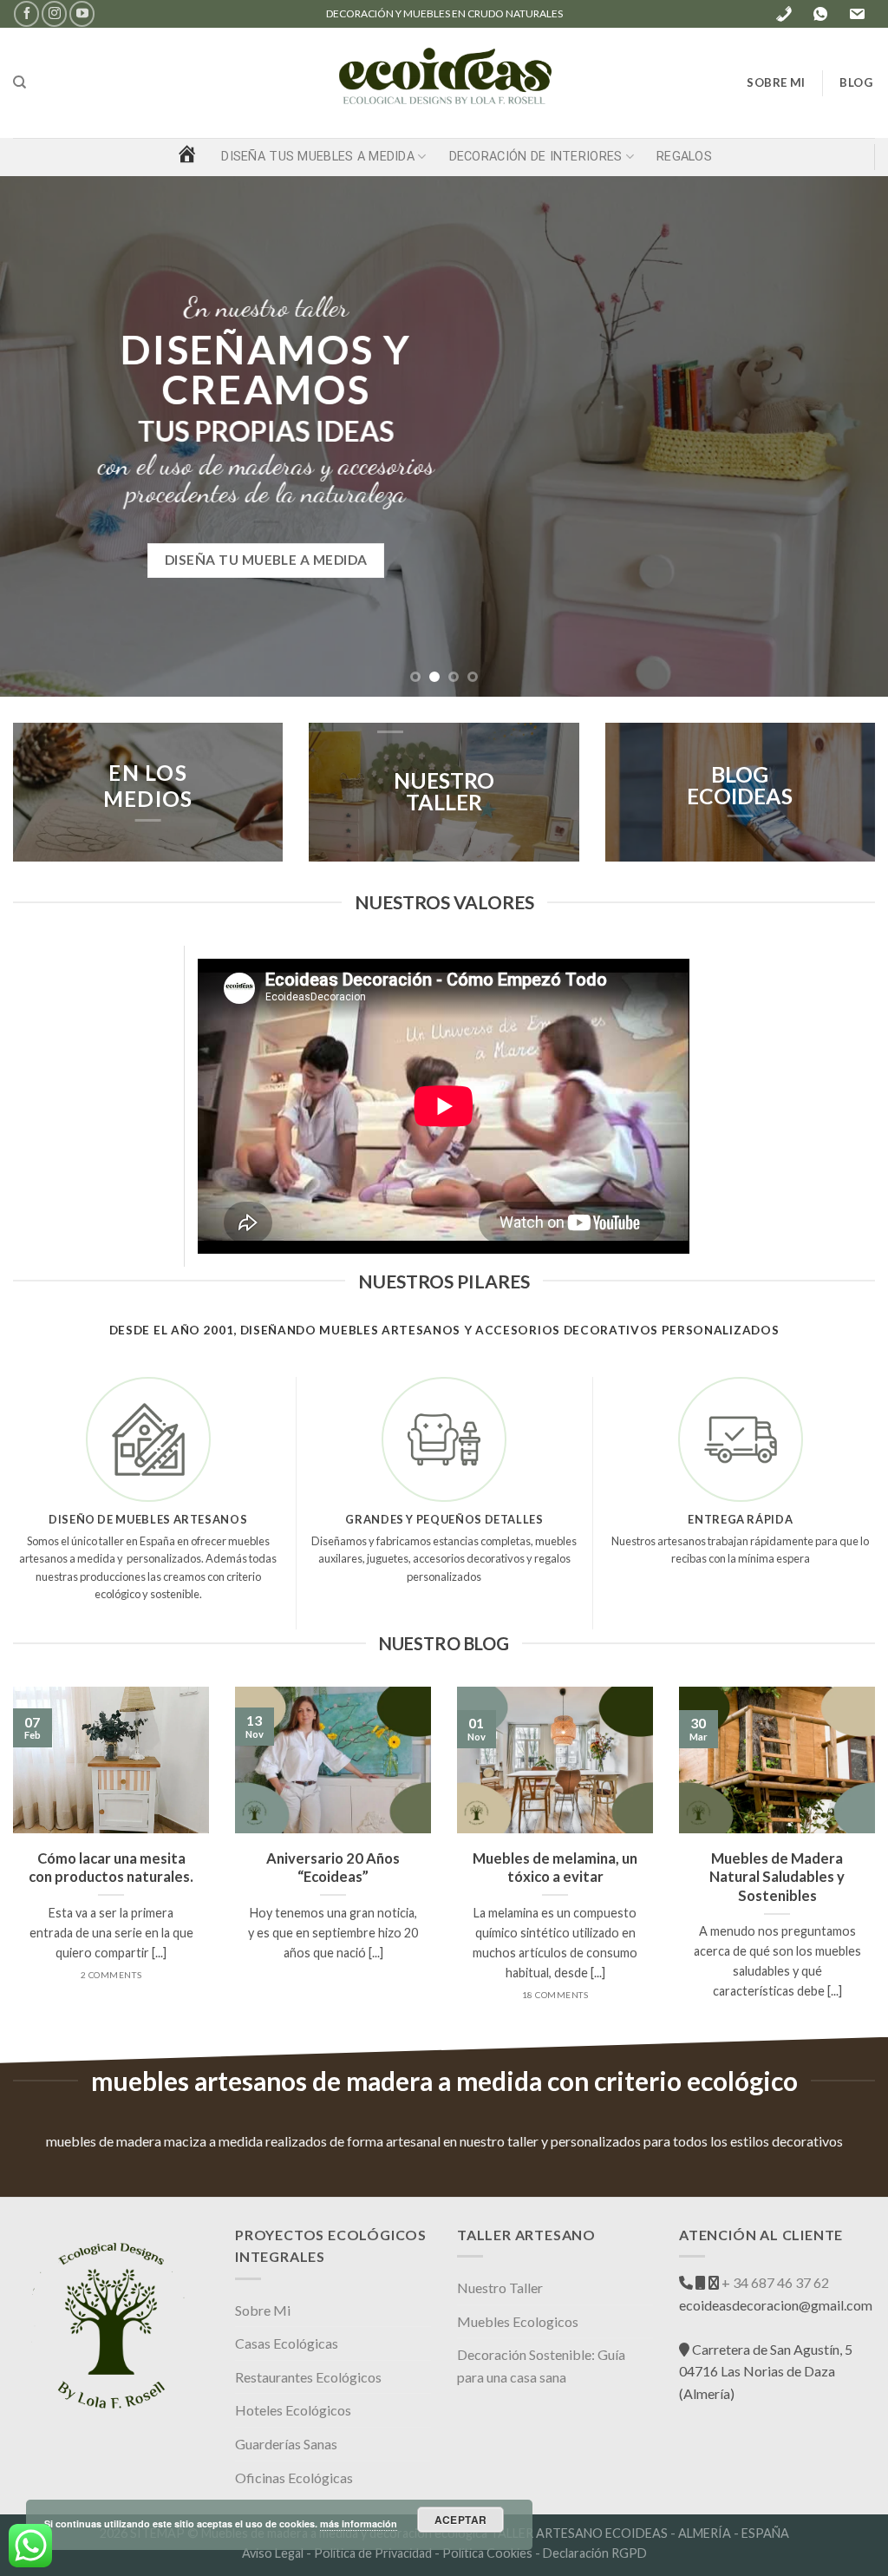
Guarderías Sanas (286, 2444)
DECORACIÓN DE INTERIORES (536, 157)
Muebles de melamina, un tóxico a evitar (555, 1868)
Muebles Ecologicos (518, 2321)
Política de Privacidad (373, 2553)
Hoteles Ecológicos (293, 2410)
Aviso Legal (273, 2553)
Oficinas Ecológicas (294, 2478)
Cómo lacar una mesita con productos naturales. (111, 1868)
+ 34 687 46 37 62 (774, 2282)
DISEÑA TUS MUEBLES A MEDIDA (318, 157)
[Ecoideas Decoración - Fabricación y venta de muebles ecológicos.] (444, 83)
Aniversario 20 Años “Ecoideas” (333, 1868)
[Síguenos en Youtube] (82, 13)
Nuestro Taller (500, 2288)
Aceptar (461, 2520)
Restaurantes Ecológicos (308, 2377)
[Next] (848, 436)
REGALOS (684, 157)
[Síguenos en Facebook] (26, 13)
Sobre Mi (263, 2310)
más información (359, 2524)
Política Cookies (487, 2553)
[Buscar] (20, 82)
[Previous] (40, 436)
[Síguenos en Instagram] (54, 13)
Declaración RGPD (595, 2553)
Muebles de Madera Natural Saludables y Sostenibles (777, 1877)
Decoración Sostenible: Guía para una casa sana (541, 2366)
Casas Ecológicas (287, 2343)
